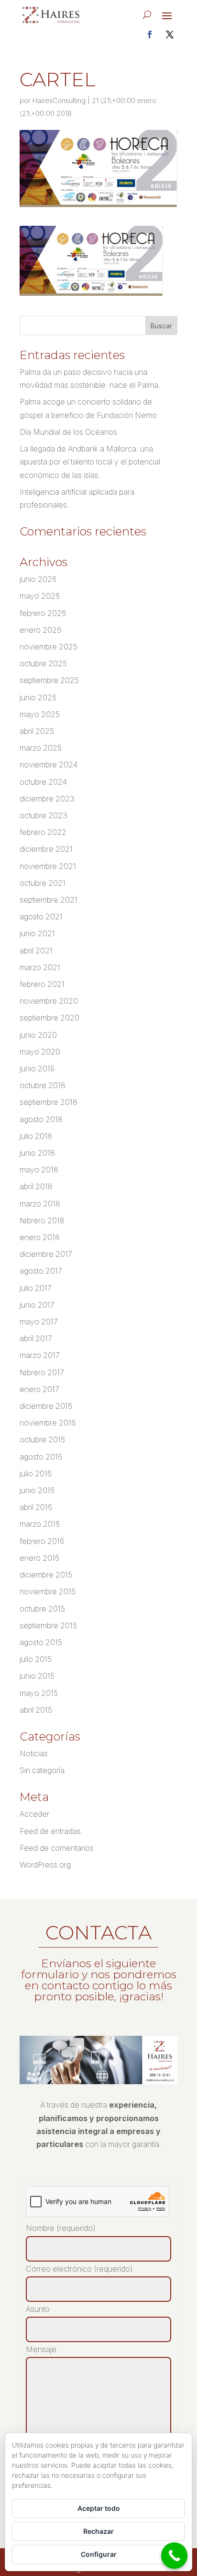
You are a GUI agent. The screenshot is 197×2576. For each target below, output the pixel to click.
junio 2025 (38, 697)
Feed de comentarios (57, 1848)
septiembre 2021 (49, 900)
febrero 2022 (43, 832)
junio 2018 (37, 1153)
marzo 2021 (40, 967)
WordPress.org (45, 1865)
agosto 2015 (41, 1642)
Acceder (34, 1814)
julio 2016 (36, 1474)
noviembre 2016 (48, 1423)
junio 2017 (37, 1305)
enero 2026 (40, 630)
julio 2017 (36, 1288)
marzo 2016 (40, 1524)
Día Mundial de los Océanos (68, 432)
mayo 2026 (40, 596)
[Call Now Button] (174, 2556)
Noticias (34, 1753)
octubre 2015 (42, 1609)
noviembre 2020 (49, 1001)
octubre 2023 (44, 815)
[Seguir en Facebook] (150, 35)
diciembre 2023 (47, 799)
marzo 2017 (40, 1355)
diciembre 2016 (46, 1406)
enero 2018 (40, 1237)
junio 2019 (37, 1068)
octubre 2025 (43, 663)
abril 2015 (36, 1710)
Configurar (99, 2554)
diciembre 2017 (46, 1254)
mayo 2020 (40, 1052)
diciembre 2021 (46, 849)
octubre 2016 (42, 1439)
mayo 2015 (39, 1693)
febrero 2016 (42, 1541)
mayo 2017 (39, 1322)
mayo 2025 (40, 714)
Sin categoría (42, 1770)
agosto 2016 (41, 1457)
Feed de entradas (50, 1831)
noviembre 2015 (48, 1591)
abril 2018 (36, 1186)
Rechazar (98, 2531)
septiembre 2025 (49, 680)
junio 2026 (38, 579)
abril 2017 (36, 1338)
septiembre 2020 (49, 1018)
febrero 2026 (43, 613)
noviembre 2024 (49, 765)
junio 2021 (37, 933)
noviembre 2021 (48, 866)
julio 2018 (36, 1136)
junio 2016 (37, 1490)
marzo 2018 (40, 1204)
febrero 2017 (42, 1372)
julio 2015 (36, 1659)
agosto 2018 (41, 1119)
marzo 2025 (41, 748)
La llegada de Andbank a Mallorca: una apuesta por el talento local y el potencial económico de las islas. (90, 462)
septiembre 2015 (48, 1625)
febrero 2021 (42, 984)
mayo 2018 (39, 1170)
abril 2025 (37, 731)
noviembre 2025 (49, 647)
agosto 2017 (41, 1271)
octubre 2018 (43, 1085)
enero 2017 (39, 1389)
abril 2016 (36, 1507)
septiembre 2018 (49, 1102)
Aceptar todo (99, 2508)
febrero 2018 (42, 1220)
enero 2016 (39, 1558)
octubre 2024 (43, 782)
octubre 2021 (43, 883)
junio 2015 (37, 1676)
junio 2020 (38, 1035)
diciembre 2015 (46, 1575)
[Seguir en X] (170, 35)
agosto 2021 (41, 917)
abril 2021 (36, 951)
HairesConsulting (59, 100)
